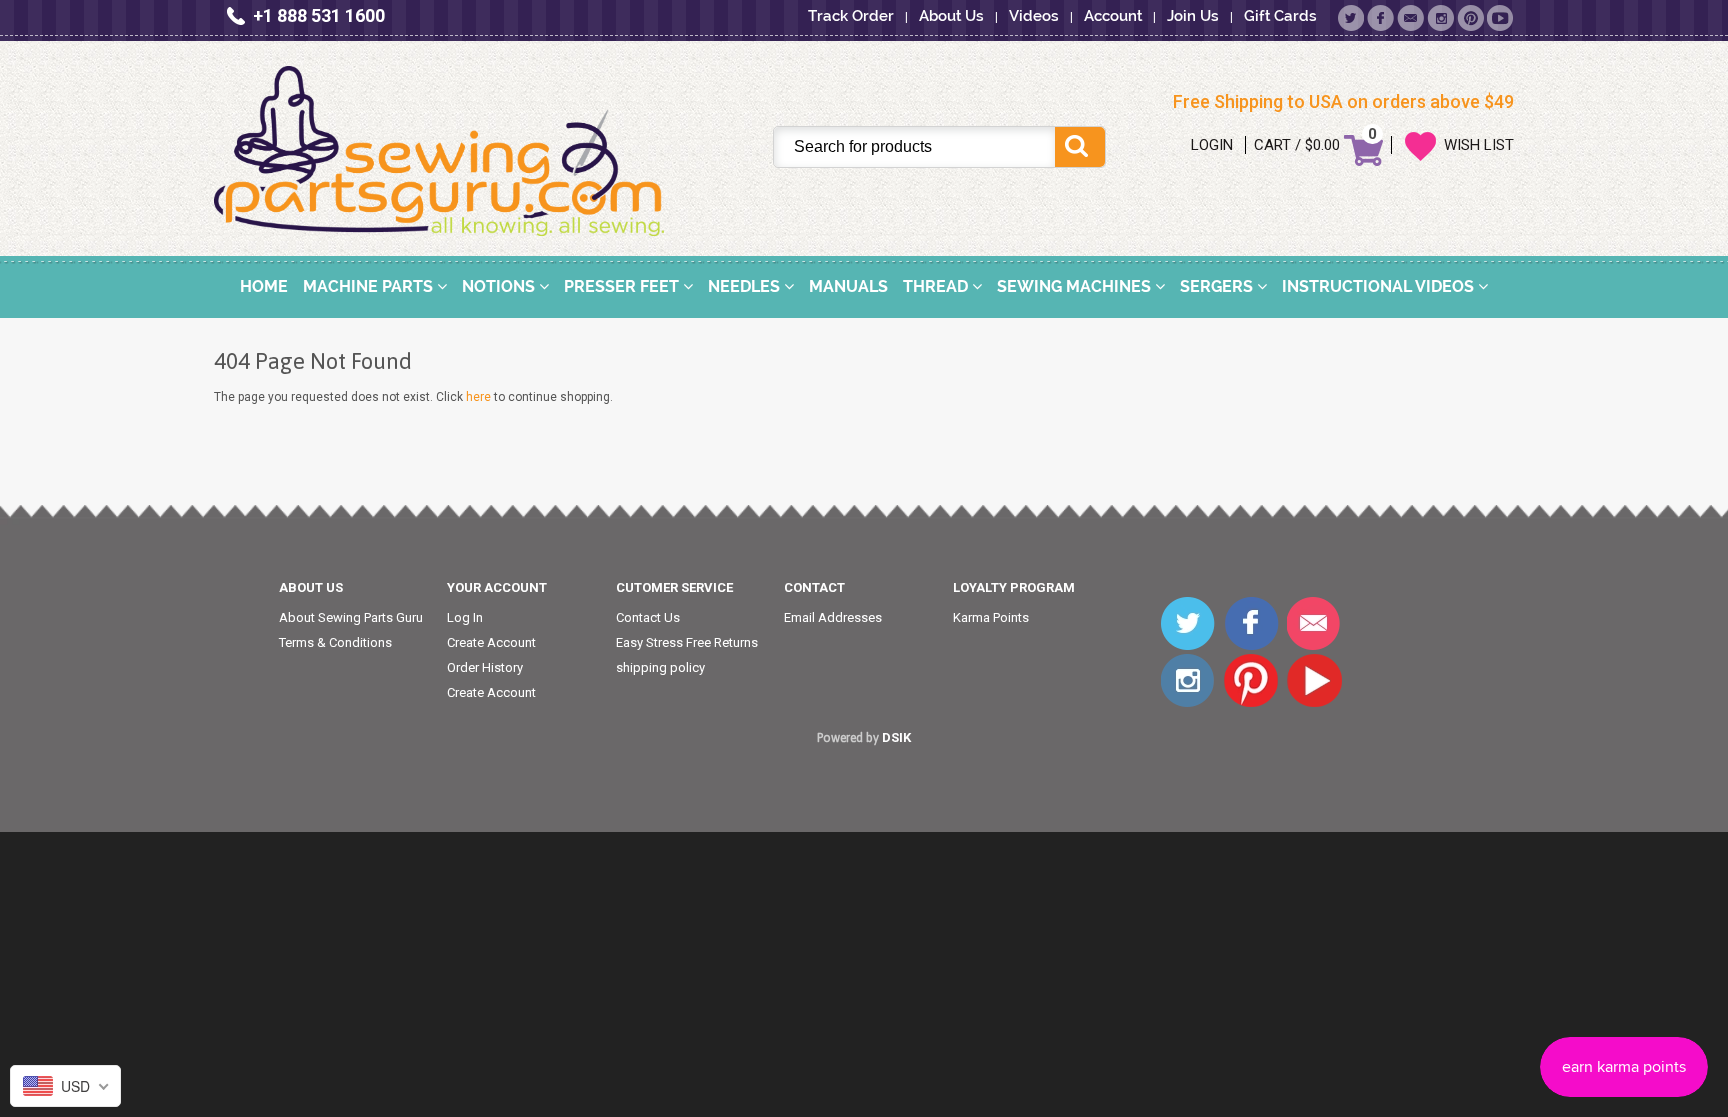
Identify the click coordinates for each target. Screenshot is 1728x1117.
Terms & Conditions (335, 642)
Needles (746, 286)
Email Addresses (833, 617)
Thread (937, 286)
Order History (485, 667)
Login (1212, 145)
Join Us (1193, 16)
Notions (500, 286)
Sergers (1218, 286)
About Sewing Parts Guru (351, 617)
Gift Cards (1280, 16)
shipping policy (660, 667)
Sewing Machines (1076, 286)
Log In (465, 617)
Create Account (491, 642)
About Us (951, 16)
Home (264, 286)
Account (1113, 16)
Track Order (851, 16)
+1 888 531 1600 (319, 15)
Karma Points (991, 617)
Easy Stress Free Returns (687, 642)
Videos (1034, 16)
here (478, 397)
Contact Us (648, 617)
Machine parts (370, 286)
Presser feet (623, 286)
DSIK (896, 737)
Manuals (848, 286)
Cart (1272, 145)
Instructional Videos (1380, 286)
